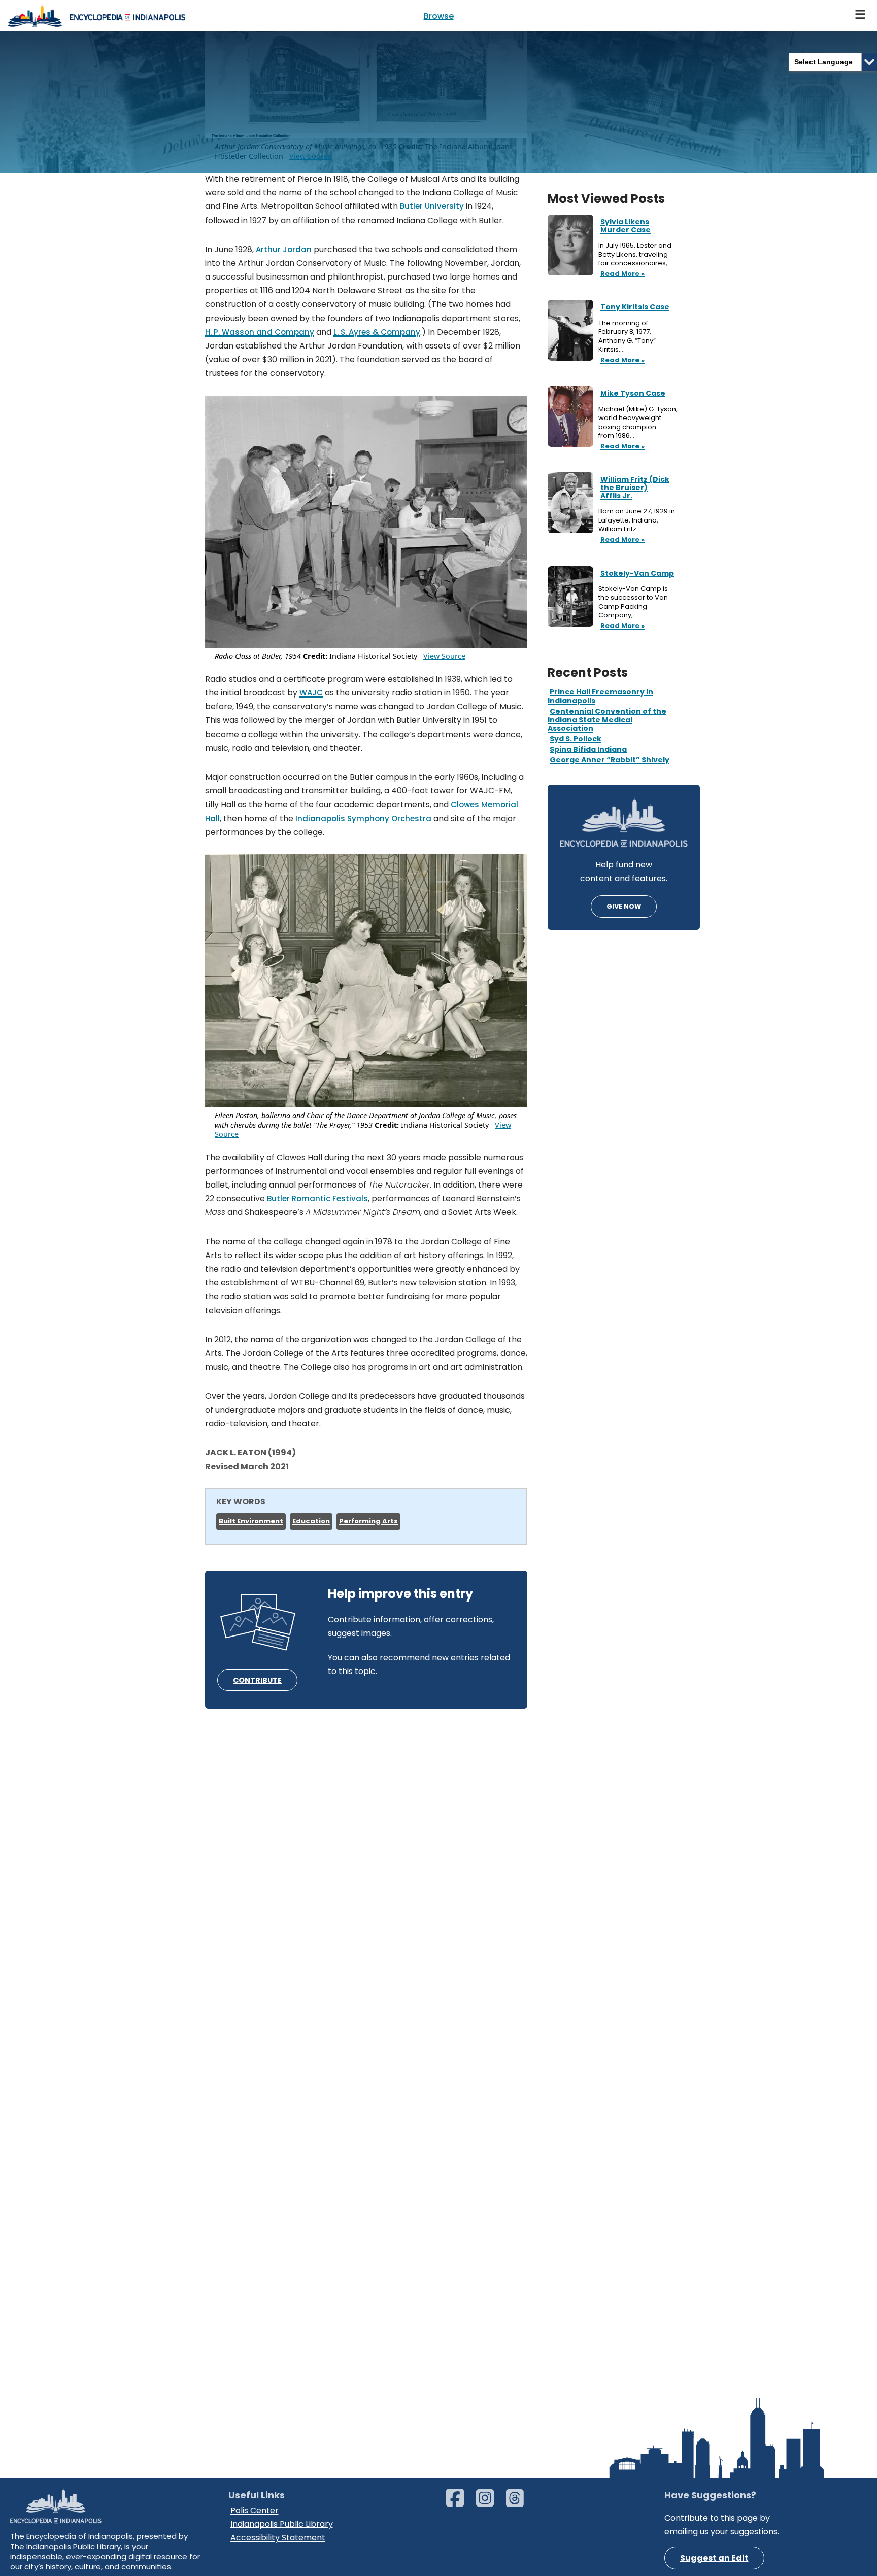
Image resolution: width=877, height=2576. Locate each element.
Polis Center (255, 2510)
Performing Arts (368, 1521)
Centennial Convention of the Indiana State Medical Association (607, 720)
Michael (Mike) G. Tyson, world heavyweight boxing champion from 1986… (638, 423)
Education (311, 1521)
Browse (439, 16)
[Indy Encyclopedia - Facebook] (460, 2503)
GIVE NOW (624, 906)
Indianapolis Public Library (282, 2524)
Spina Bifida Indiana (588, 749)
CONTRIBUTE (257, 1680)
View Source (444, 656)
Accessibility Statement (278, 2538)
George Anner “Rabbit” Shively (610, 760)
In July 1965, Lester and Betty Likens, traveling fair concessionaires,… (636, 254)
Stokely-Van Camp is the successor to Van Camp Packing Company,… (633, 602)
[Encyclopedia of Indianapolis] (96, 15)
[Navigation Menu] (861, 15)
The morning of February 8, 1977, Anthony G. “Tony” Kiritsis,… (627, 336)
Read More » (621, 274)
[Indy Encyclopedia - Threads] (520, 2503)
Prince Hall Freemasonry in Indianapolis (600, 696)
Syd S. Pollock (576, 739)
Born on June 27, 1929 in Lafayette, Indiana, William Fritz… (637, 520)
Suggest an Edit (714, 2558)
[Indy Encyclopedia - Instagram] (490, 2503)
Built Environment (251, 1521)
